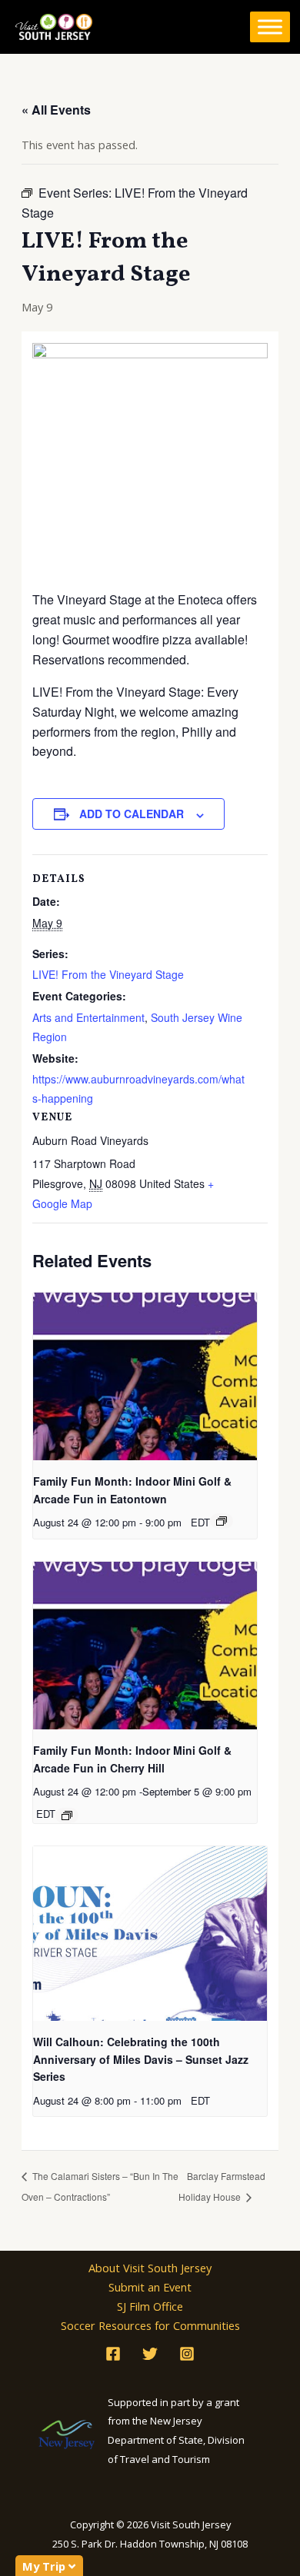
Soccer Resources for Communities (150, 2325)
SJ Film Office (150, 2306)
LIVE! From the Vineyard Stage (108, 974)
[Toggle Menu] (270, 27)
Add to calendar (132, 814)
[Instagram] (187, 2354)
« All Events (56, 110)
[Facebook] (113, 2354)
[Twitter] (150, 2354)
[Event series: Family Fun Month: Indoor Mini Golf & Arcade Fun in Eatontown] (222, 1521)
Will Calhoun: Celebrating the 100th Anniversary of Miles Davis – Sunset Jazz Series (141, 2059)
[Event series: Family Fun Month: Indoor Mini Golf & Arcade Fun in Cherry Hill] (67, 1816)
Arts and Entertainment (88, 1017)
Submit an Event (150, 2287)
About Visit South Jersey (150, 2268)
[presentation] (145, 1376)
